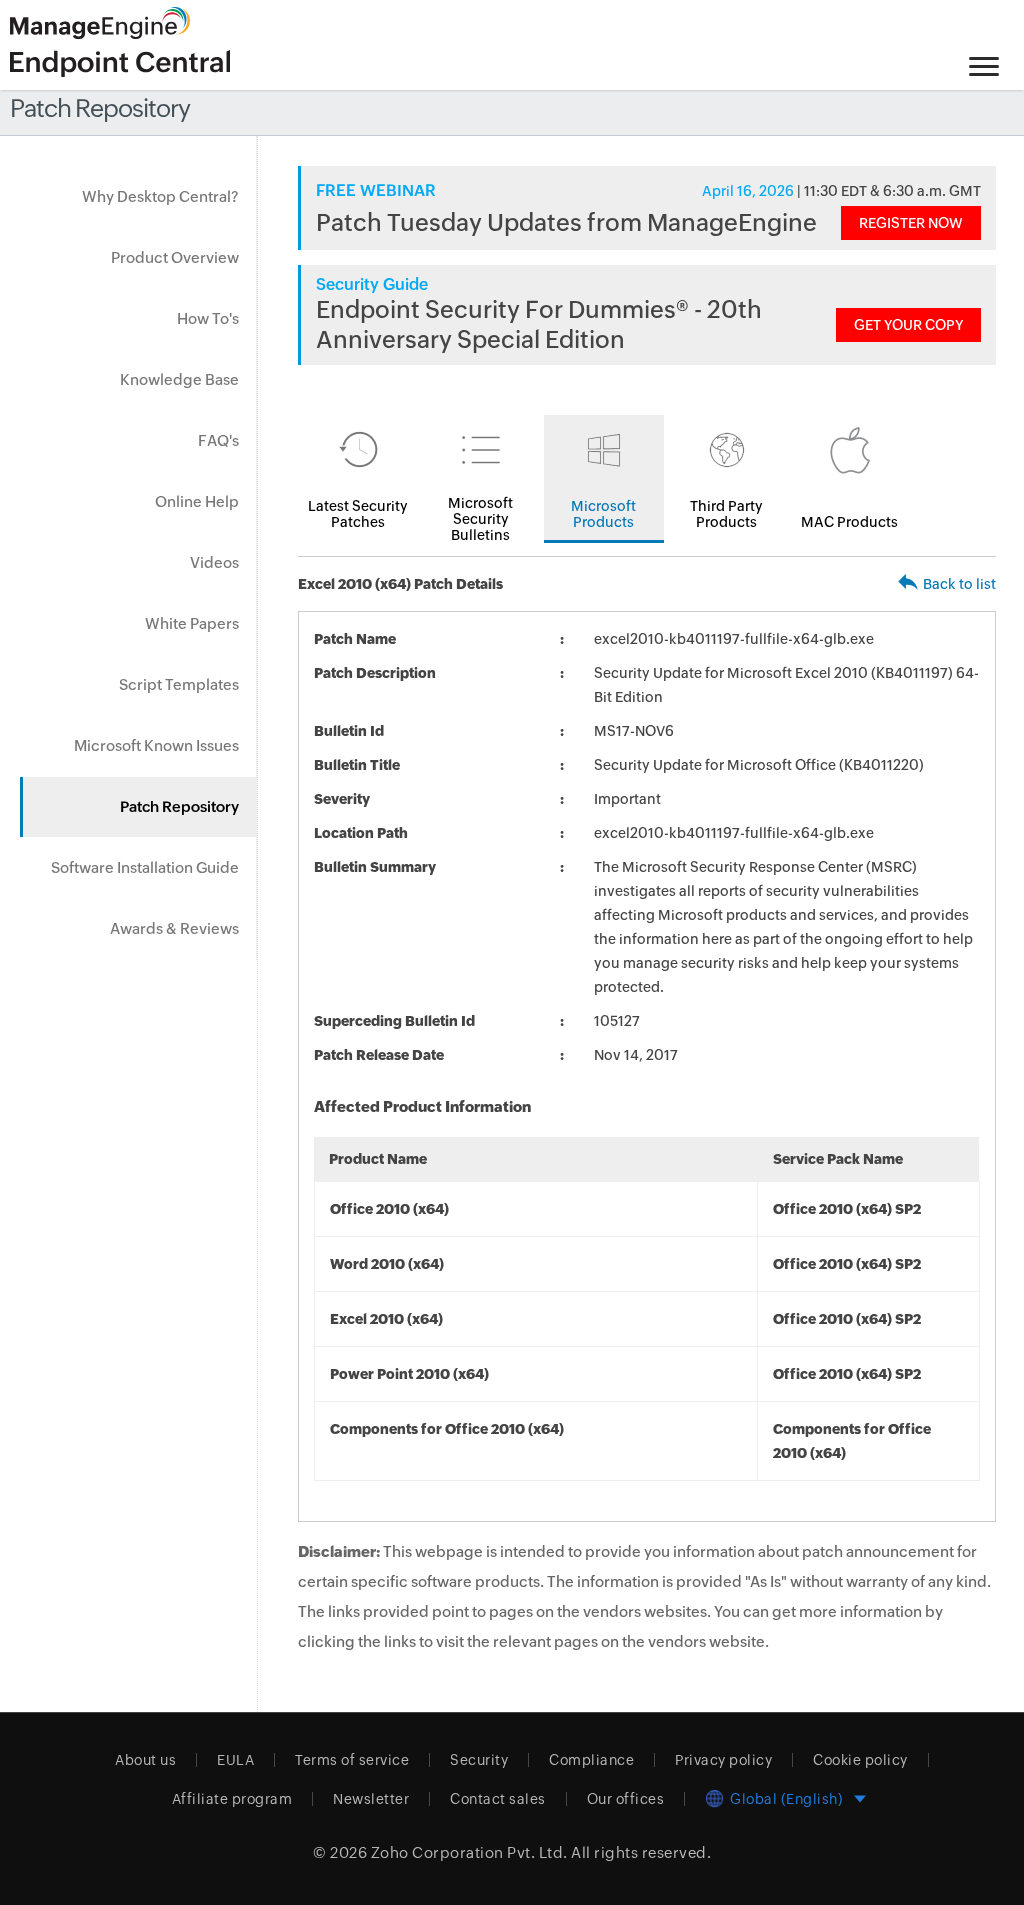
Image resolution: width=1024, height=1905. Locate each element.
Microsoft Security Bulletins (480, 519)
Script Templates (179, 684)
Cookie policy (860, 1760)
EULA (235, 1760)
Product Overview (175, 257)
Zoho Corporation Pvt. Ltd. (469, 1852)
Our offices (626, 1799)
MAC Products (849, 522)
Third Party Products (726, 514)
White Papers (192, 623)
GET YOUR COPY (908, 325)
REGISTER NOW (911, 223)
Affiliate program (232, 1799)
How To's (208, 318)
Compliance (591, 1760)
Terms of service (352, 1760)
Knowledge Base (179, 379)
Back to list (959, 584)
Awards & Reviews (174, 928)
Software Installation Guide (145, 867)
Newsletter (371, 1799)
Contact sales (498, 1799)
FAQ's (218, 440)
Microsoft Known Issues (156, 745)
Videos (214, 562)
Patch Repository (179, 806)
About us (145, 1760)
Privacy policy (723, 1760)
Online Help (197, 501)
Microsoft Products (603, 514)
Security (479, 1760)
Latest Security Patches (358, 514)
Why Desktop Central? (160, 196)
